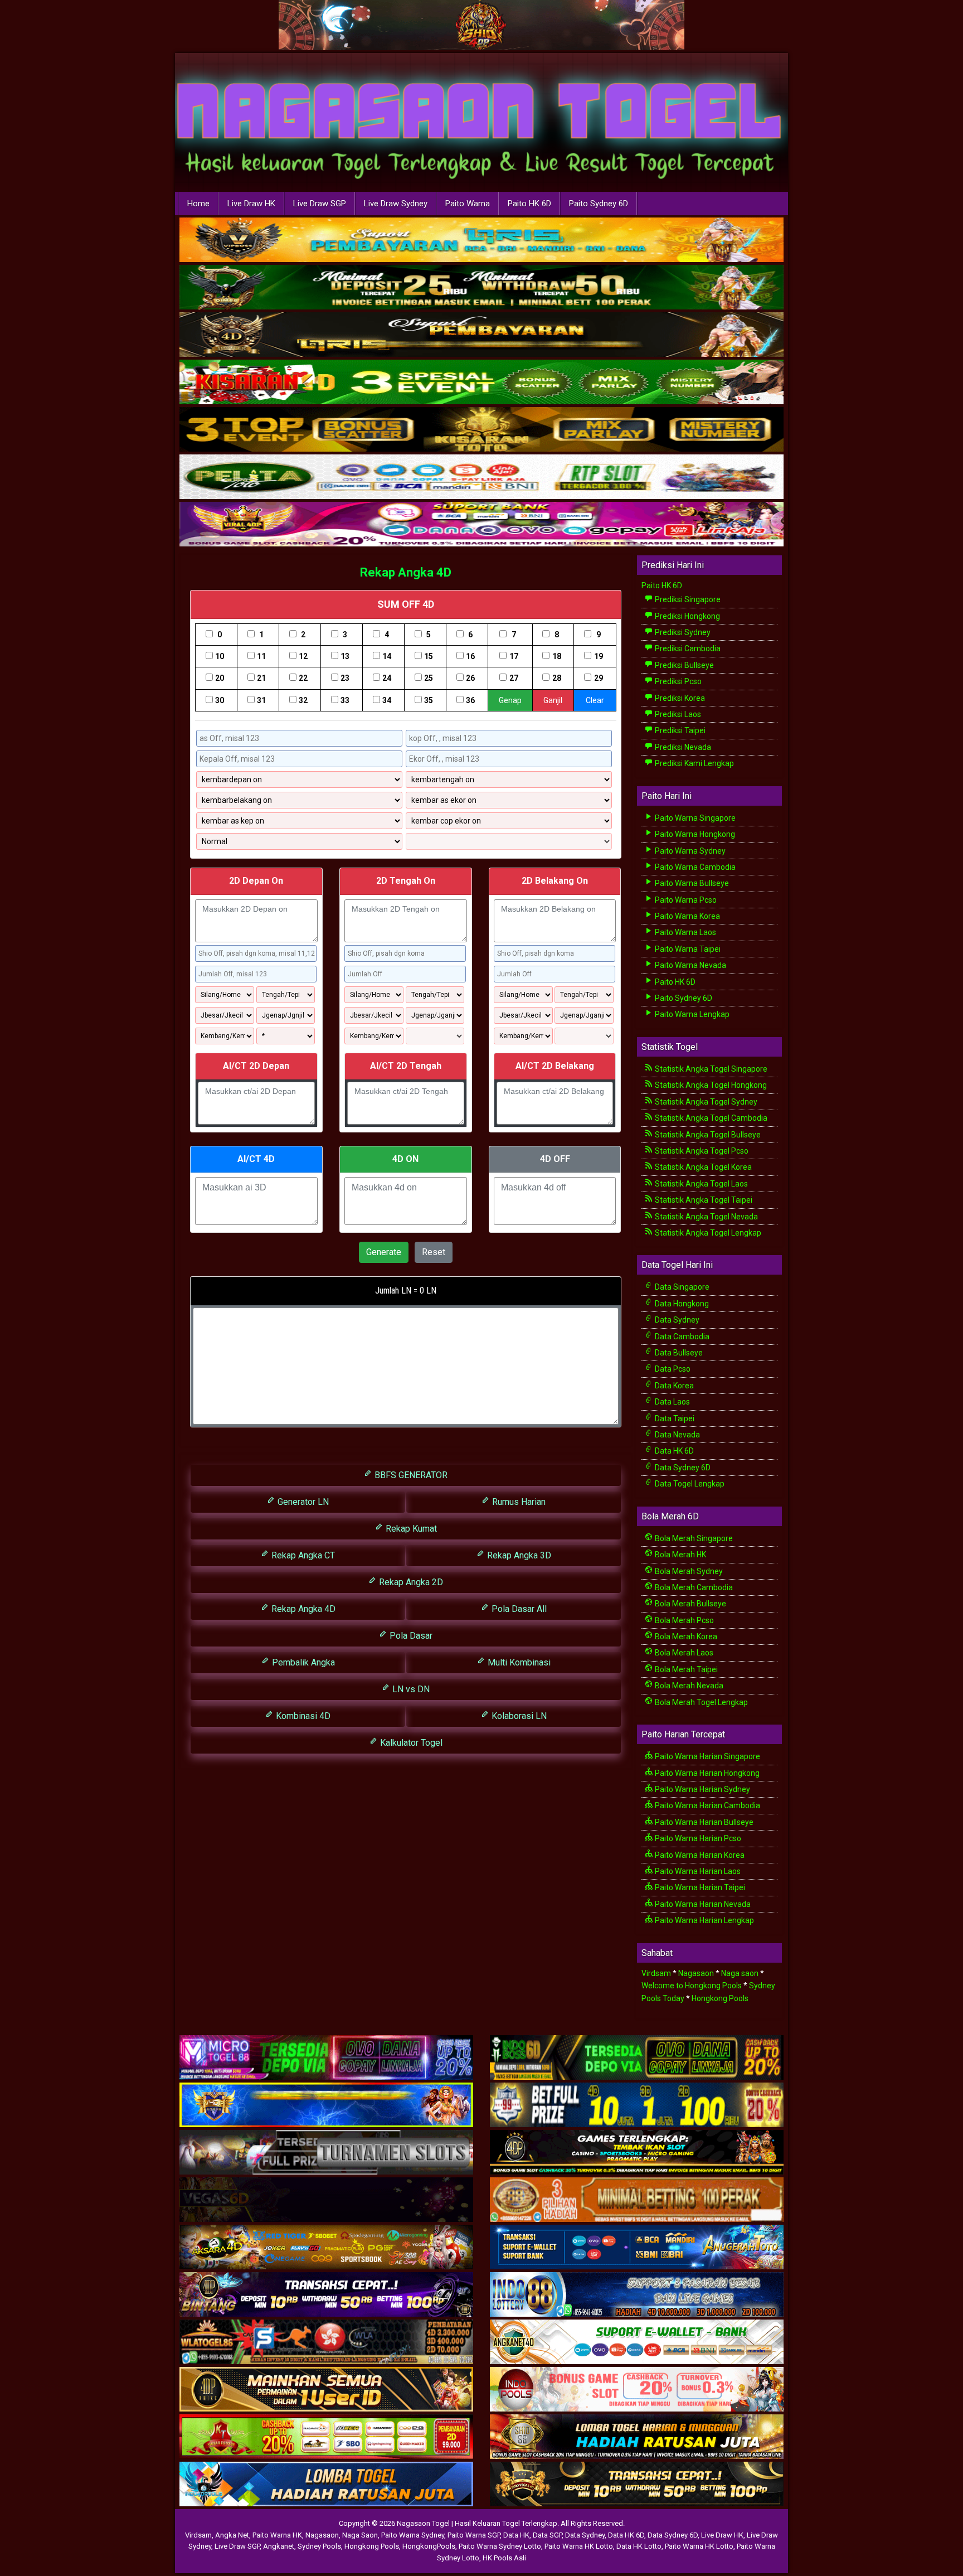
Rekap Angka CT (302, 1555)
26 (470, 678)
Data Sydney (676, 1320)
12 (303, 656)
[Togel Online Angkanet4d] (637, 2342)
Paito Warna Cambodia (694, 867)
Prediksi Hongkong (687, 616)
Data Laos (672, 1402)
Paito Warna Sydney (689, 851)
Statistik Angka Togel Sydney (705, 1102)
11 (261, 656)
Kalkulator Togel (410, 1743)
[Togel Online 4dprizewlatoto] (326, 2390)
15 (429, 656)
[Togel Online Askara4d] (326, 2248)
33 (345, 700)
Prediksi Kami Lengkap (694, 763)
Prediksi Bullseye (684, 665)
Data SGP (547, 2535)
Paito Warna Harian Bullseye (703, 1822)
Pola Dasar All (518, 1609)
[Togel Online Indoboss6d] (637, 2058)
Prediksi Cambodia (687, 648)
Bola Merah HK (680, 1555)
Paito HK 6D (529, 204)
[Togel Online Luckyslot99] (637, 2105)
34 (387, 700)
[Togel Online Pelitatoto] (481, 477)
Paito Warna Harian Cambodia (707, 1805)
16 (470, 656)
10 (220, 656)
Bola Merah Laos (683, 1653)
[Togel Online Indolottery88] (637, 2295)
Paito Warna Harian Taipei (699, 1887)
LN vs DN (410, 1689)
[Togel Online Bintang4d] (326, 2295)
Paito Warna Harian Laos (697, 1871)
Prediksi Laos (677, 714)
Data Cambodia (681, 1337)
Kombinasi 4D (302, 1716)
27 (514, 678)
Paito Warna (468, 204)
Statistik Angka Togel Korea (702, 1167)
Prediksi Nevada (682, 747)
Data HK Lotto (639, 2546)
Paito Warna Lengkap (691, 1014)
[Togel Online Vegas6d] (326, 2200)
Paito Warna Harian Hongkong (706, 1773)
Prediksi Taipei (679, 730)
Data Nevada (677, 1435)
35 (429, 700)
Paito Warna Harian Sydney (702, 1789)
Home (198, 204)
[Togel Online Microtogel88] (326, 2058)
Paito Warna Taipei (687, 949)
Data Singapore (681, 1287)
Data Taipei (674, 1418)
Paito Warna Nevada (690, 965)
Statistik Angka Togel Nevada (706, 1217)
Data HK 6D (673, 1451)
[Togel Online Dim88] (481, 288)
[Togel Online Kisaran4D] (481, 382)
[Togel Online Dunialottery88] (637, 2200)
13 (345, 656)
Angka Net (232, 2535)
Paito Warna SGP (474, 2535)
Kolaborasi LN (518, 1716)
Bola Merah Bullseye (690, 1604)
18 (557, 656)
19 (599, 656)
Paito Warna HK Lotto (579, 2546)
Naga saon (740, 1973)
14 (387, 656)
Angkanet (279, 2546)
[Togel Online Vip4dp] (637, 2153)
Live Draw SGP (320, 204)
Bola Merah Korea (685, 1636)
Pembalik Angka (302, 1662)
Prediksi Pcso (677, 681)
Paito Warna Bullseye (691, 883)
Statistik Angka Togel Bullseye (707, 1135)
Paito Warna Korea (687, 916)
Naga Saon (360, 2535)
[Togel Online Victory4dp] (326, 2105)
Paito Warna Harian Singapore (707, 1756)
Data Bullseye (678, 1353)
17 (514, 656)
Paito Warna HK (277, 2535)
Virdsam (656, 1973)
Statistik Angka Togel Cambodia (710, 1118)
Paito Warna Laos (685, 932)
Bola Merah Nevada (688, 1686)
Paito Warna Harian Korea (699, 1855)
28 (557, 678)
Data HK (516, 2535)
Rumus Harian (518, 1502)
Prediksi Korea (679, 698)
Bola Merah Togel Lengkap (701, 1702)
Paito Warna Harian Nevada (702, 1904)
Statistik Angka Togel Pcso (701, 1151)
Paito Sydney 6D (599, 204)
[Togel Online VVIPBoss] (481, 240)
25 (429, 678)
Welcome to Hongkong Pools (692, 1986)
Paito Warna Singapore (694, 818)
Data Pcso (672, 1369)
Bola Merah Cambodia (693, 1587)
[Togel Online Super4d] (481, 335)
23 (345, 678)
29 (599, 678)
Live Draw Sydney (396, 204)
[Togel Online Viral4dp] (481, 525)
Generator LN (302, 1502)
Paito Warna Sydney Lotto (500, 2546)
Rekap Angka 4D (406, 572)
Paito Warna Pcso (685, 900)
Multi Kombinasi (518, 1662)
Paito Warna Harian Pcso (697, 1838)
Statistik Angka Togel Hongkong (710, 1085)
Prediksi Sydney (682, 632)
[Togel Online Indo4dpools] (326, 2485)
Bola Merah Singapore (693, 1538)
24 (387, 678)
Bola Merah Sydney (688, 1571)
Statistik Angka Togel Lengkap (707, 1233)
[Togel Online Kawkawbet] (326, 2153)
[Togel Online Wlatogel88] (326, 2342)
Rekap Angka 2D (410, 1582)
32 (303, 700)
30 (220, 700)
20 (220, 678)
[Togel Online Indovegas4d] (637, 2485)
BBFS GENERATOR (410, 1475)
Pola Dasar (410, 1636)
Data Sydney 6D (682, 1468)
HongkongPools (429, 2546)
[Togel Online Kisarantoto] (481, 430)
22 (303, 678)
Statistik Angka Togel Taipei (703, 1200)
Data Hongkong (681, 1304)
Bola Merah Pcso (684, 1620)
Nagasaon (696, 1973)
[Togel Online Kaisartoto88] (326, 2437)
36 (470, 700)
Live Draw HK (251, 204)
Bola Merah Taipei (685, 1669)
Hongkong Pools (720, 1998)
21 (261, 678)
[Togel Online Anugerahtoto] (637, 2248)
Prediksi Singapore (687, 599)
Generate (384, 1252)
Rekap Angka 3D (518, 1555)
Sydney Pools (319, 2546)
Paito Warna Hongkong (694, 834)
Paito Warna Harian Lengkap (704, 1920)
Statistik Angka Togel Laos (701, 1184)
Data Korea (673, 1386)
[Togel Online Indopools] (637, 2390)
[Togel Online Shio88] (637, 2437)
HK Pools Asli (504, 2558)
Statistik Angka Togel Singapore (710, 1069)
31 (261, 700)
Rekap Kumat (410, 1529)
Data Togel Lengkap (689, 1484)
